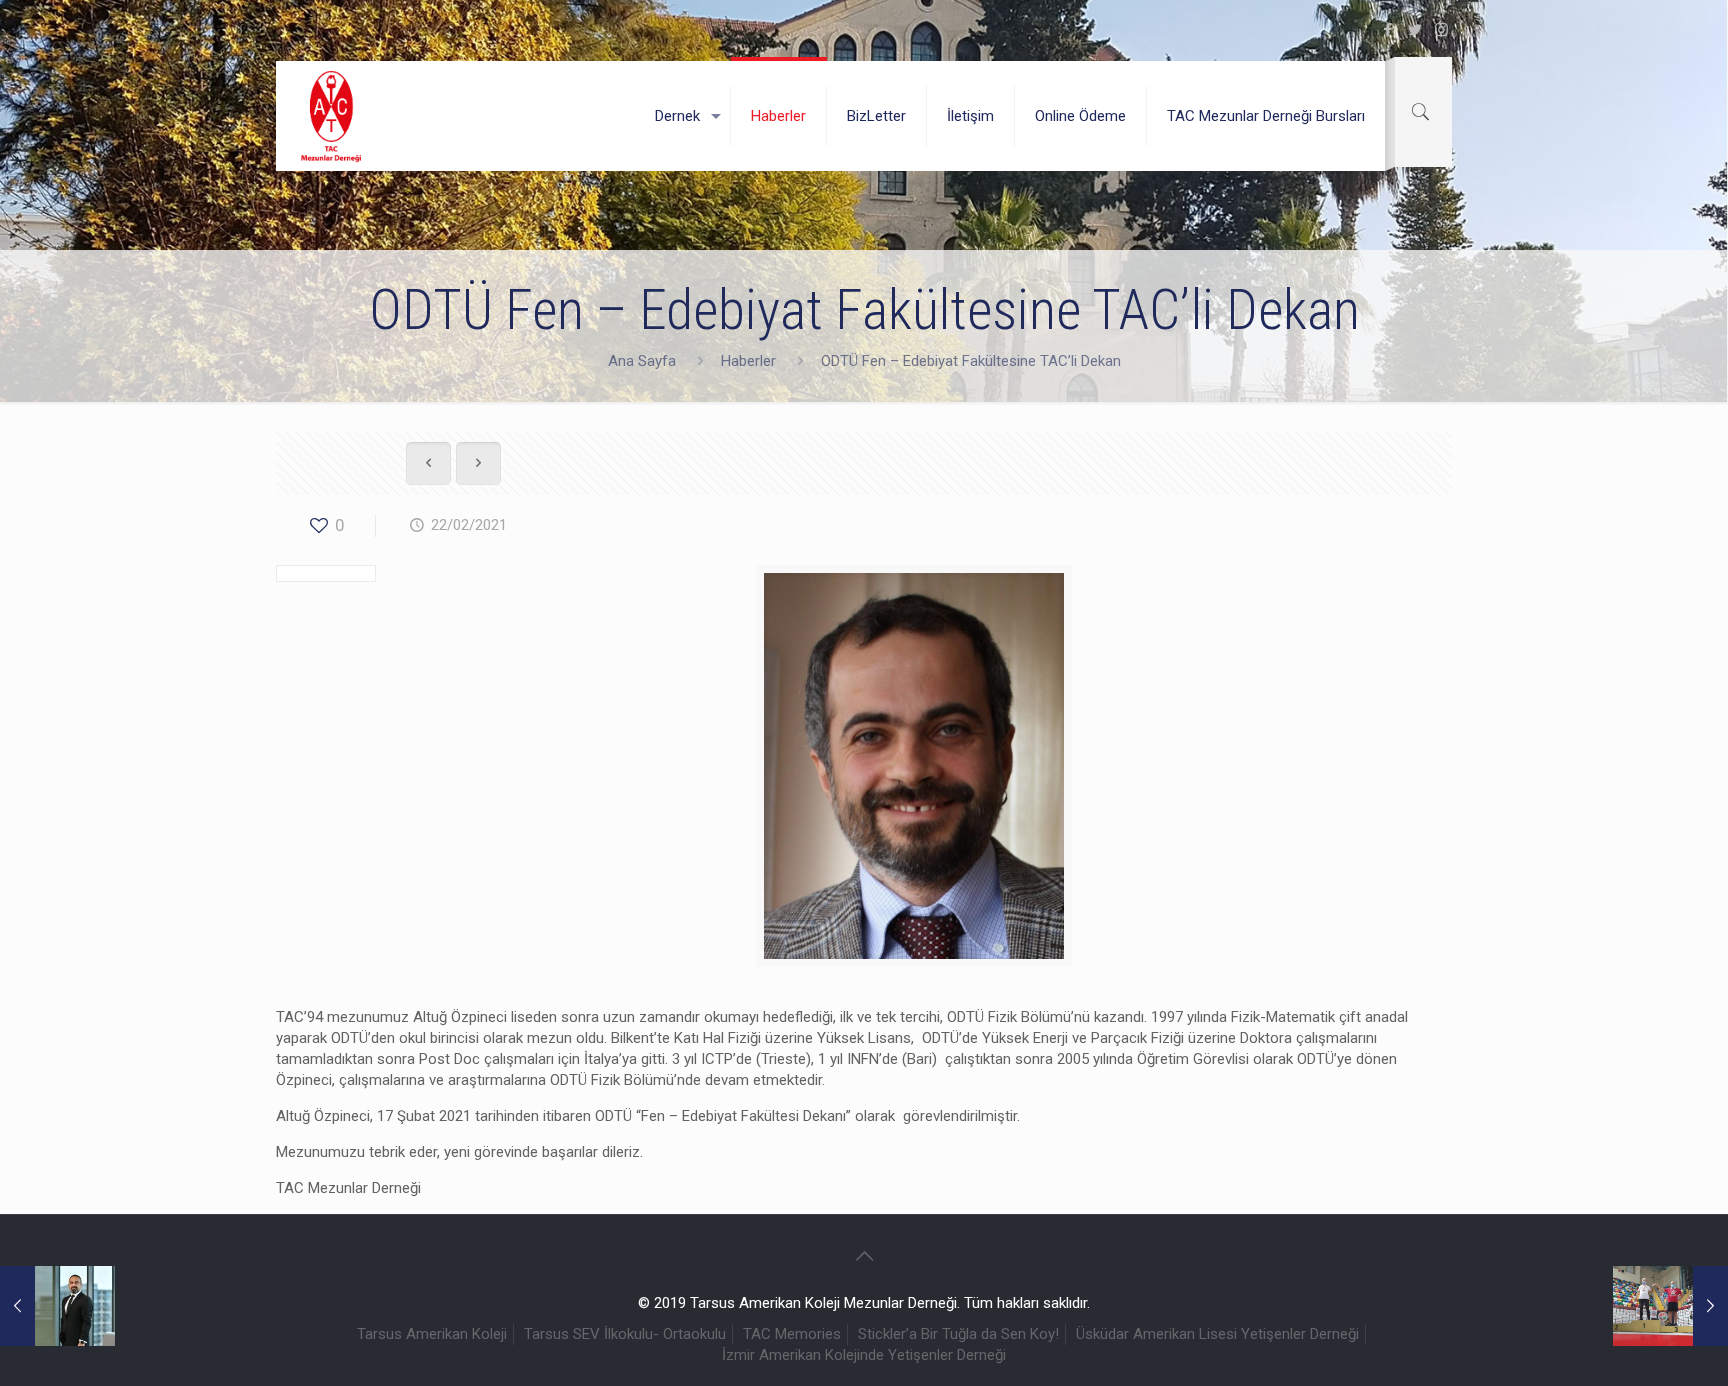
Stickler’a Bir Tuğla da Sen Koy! (958, 1334)
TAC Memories (792, 1334)
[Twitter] (1414, 30)
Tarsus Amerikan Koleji (432, 1334)
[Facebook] (1387, 30)
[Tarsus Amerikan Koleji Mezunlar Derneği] (332, 116)
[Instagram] (1441, 30)
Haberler (748, 361)
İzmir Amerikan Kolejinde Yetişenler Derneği (864, 1355)
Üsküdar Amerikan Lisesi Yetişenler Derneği (1217, 1334)
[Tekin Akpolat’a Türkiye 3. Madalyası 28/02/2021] (1670, 1306)
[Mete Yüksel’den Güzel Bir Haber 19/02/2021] (57, 1306)
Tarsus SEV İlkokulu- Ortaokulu (625, 1334)
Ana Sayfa (642, 361)
